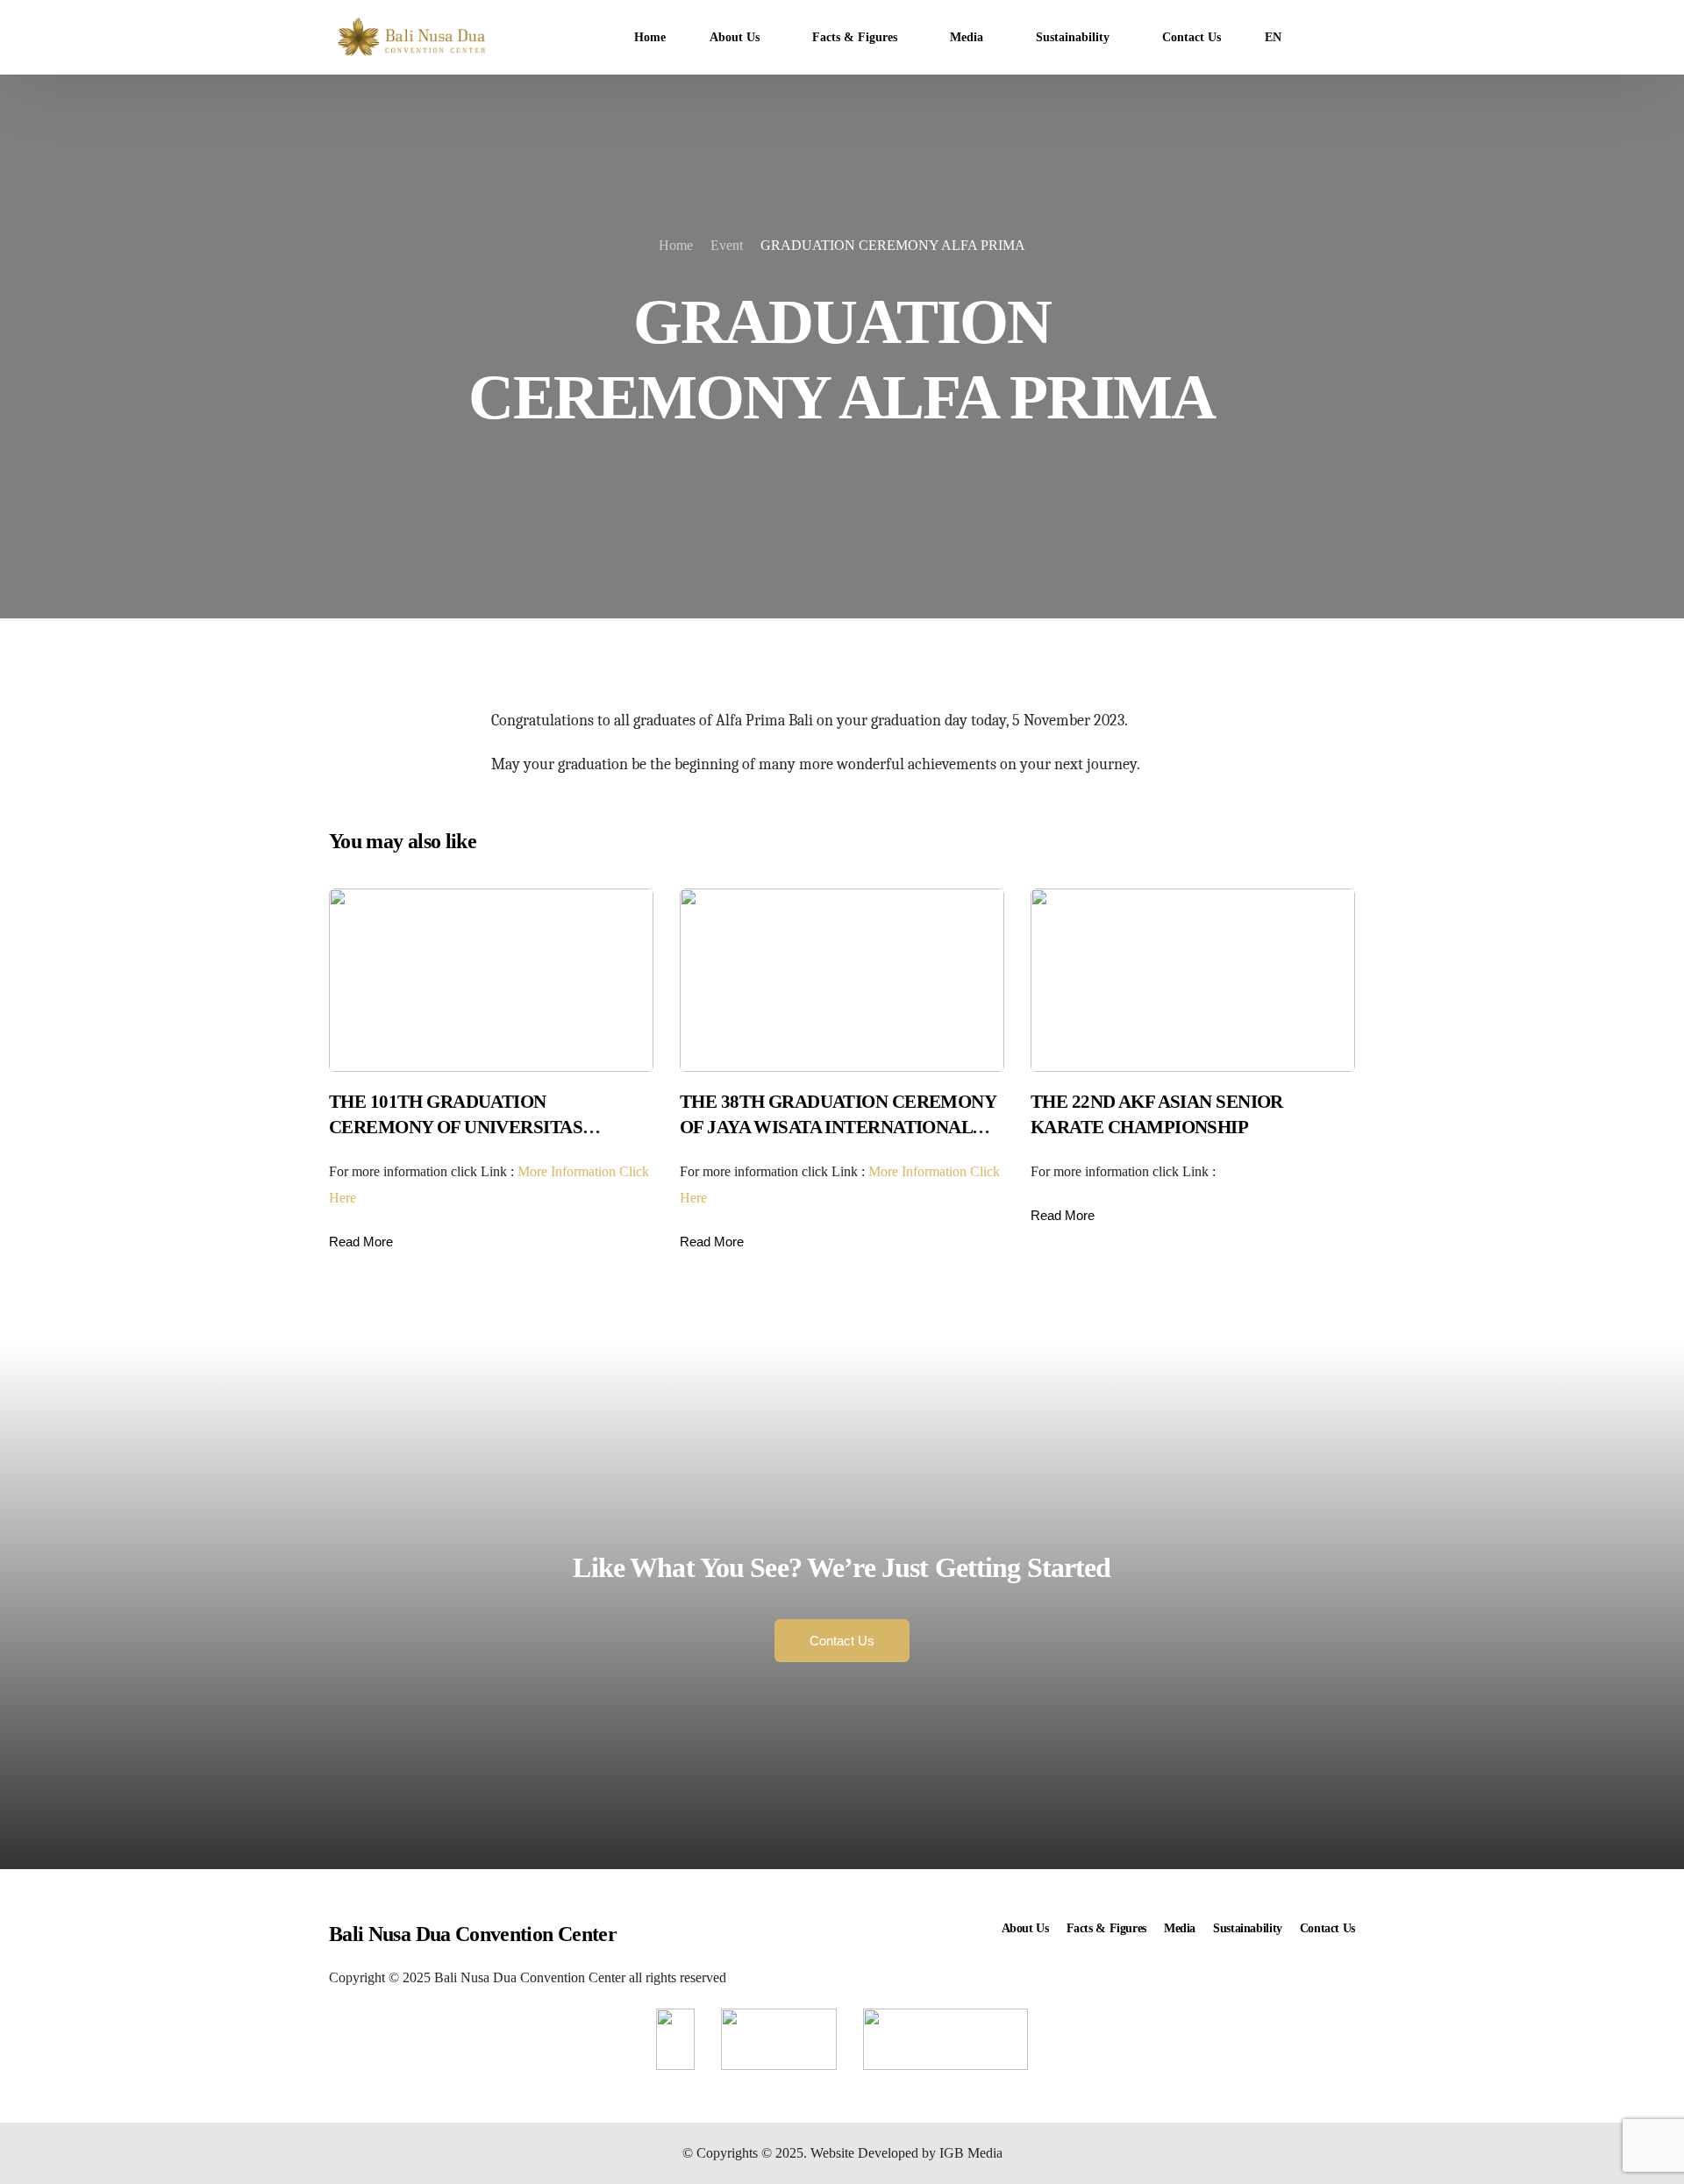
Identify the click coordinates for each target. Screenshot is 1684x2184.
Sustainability (1248, 1928)
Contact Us (1327, 1928)
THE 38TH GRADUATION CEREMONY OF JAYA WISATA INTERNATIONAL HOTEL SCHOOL (838, 1128)
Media (1180, 1928)
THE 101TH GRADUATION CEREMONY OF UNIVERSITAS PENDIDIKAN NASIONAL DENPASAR (482, 1128)
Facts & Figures (1106, 1928)
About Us (1025, 1928)
